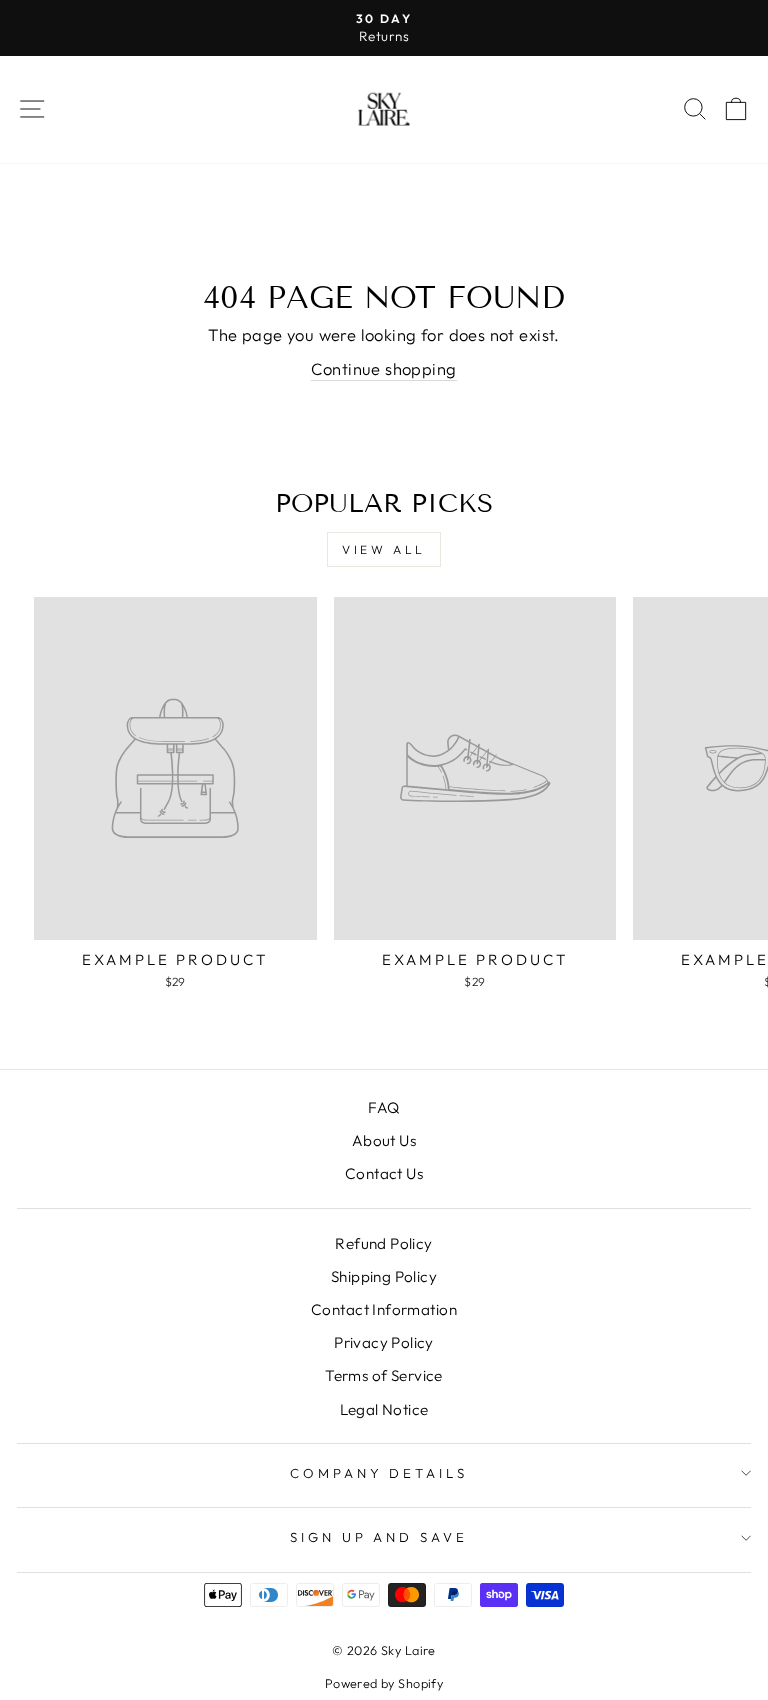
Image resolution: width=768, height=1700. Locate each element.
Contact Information (384, 1309)
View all (384, 549)
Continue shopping (383, 368)
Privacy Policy (384, 1342)
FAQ (383, 1107)
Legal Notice (384, 1409)
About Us (384, 1140)
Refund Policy (383, 1243)
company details (379, 1473)
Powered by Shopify (384, 1683)
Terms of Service (384, 1375)
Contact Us (384, 1173)
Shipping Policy (384, 1276)
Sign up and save (379, 1537)
